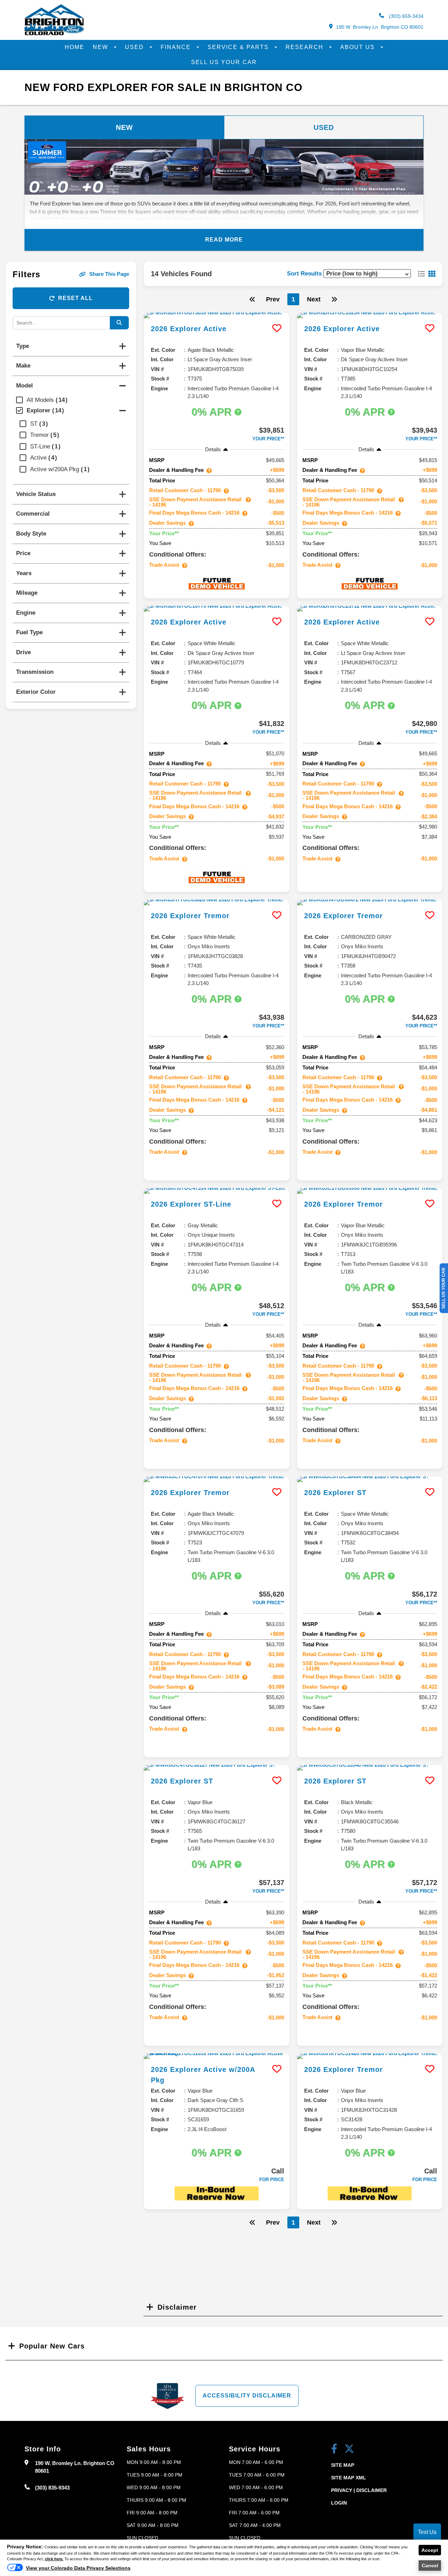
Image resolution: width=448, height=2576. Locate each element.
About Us (359, 47)
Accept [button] (430, 2550)
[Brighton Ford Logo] (54, 34)
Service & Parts (239, 47)
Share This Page (109, 274)
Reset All (75, 298)
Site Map (343, 2465)
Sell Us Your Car (224, 62)
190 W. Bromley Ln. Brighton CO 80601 (380, 27)
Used (135, 47)
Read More (224, 240)
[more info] (217, 315)
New (101, 47)
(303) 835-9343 (52, 2488)
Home (75, 47)
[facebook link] (334, 2449)
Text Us (427, 2532)
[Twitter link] (349, 2449)
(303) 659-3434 (405, 16)
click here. (54, 2559)
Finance (177, 47)
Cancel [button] (430, 2565)
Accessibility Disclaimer (247, 2396)
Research (306, 47)
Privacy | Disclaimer (359, 2490)
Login (339, 2503)
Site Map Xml (349, 2478)
